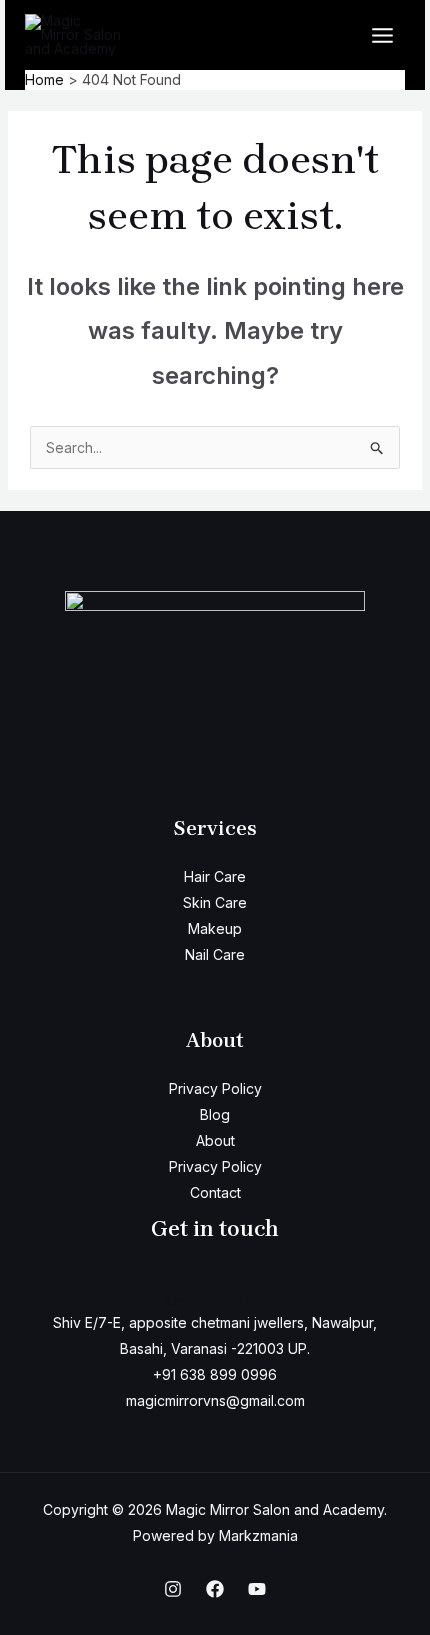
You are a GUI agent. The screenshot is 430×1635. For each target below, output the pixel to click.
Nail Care (215, 954)
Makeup (215, 928)
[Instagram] (173, 1589)
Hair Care (215, 876)
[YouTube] (257, 1589)
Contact (215, 1192)
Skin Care (215, 902)
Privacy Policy (215, 1088)
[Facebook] (215, 1589)
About (215, 1140)
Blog (215, 1114)
